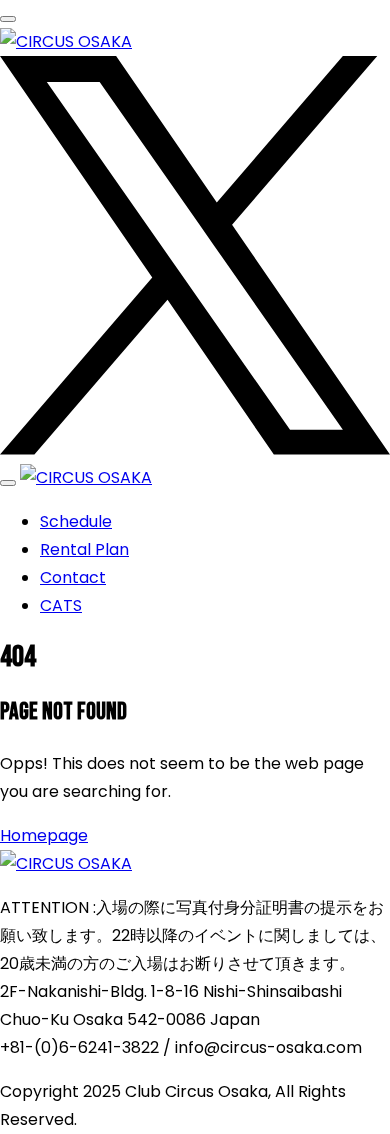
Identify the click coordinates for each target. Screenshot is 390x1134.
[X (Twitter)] (195, 449)
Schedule (76, 521)
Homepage (44, 835)
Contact (73, 577)
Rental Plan (84, 549)
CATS (61, 605)
